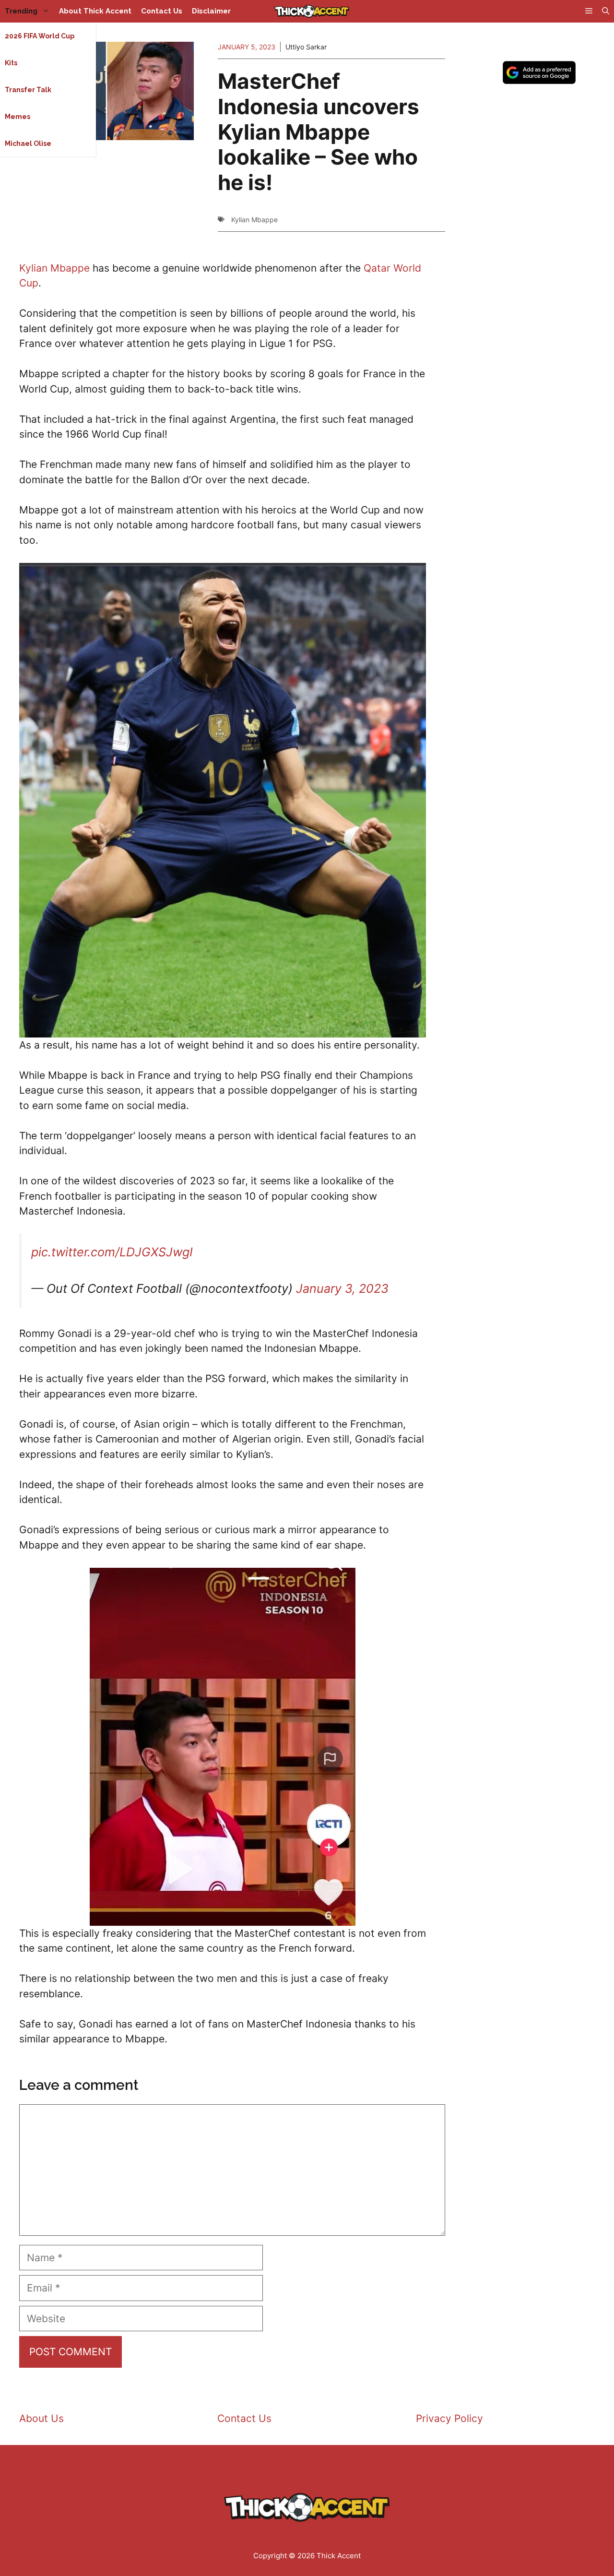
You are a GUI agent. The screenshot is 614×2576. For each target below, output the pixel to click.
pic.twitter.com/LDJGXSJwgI (112, 1252)
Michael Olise (28, 143)
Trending (21, 11)
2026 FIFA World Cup (40, 36)
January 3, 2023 (342, 1288)
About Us (41, 2418)
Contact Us (162, 11)
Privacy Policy (449, 2418)
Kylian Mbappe (254, 220)
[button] (606, 11)
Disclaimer (211, 11)
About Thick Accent (95, 11)
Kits (11, 63)
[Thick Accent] (312, 11)
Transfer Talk (28, 90)
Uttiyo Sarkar (306, 47)
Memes (18, 117)
